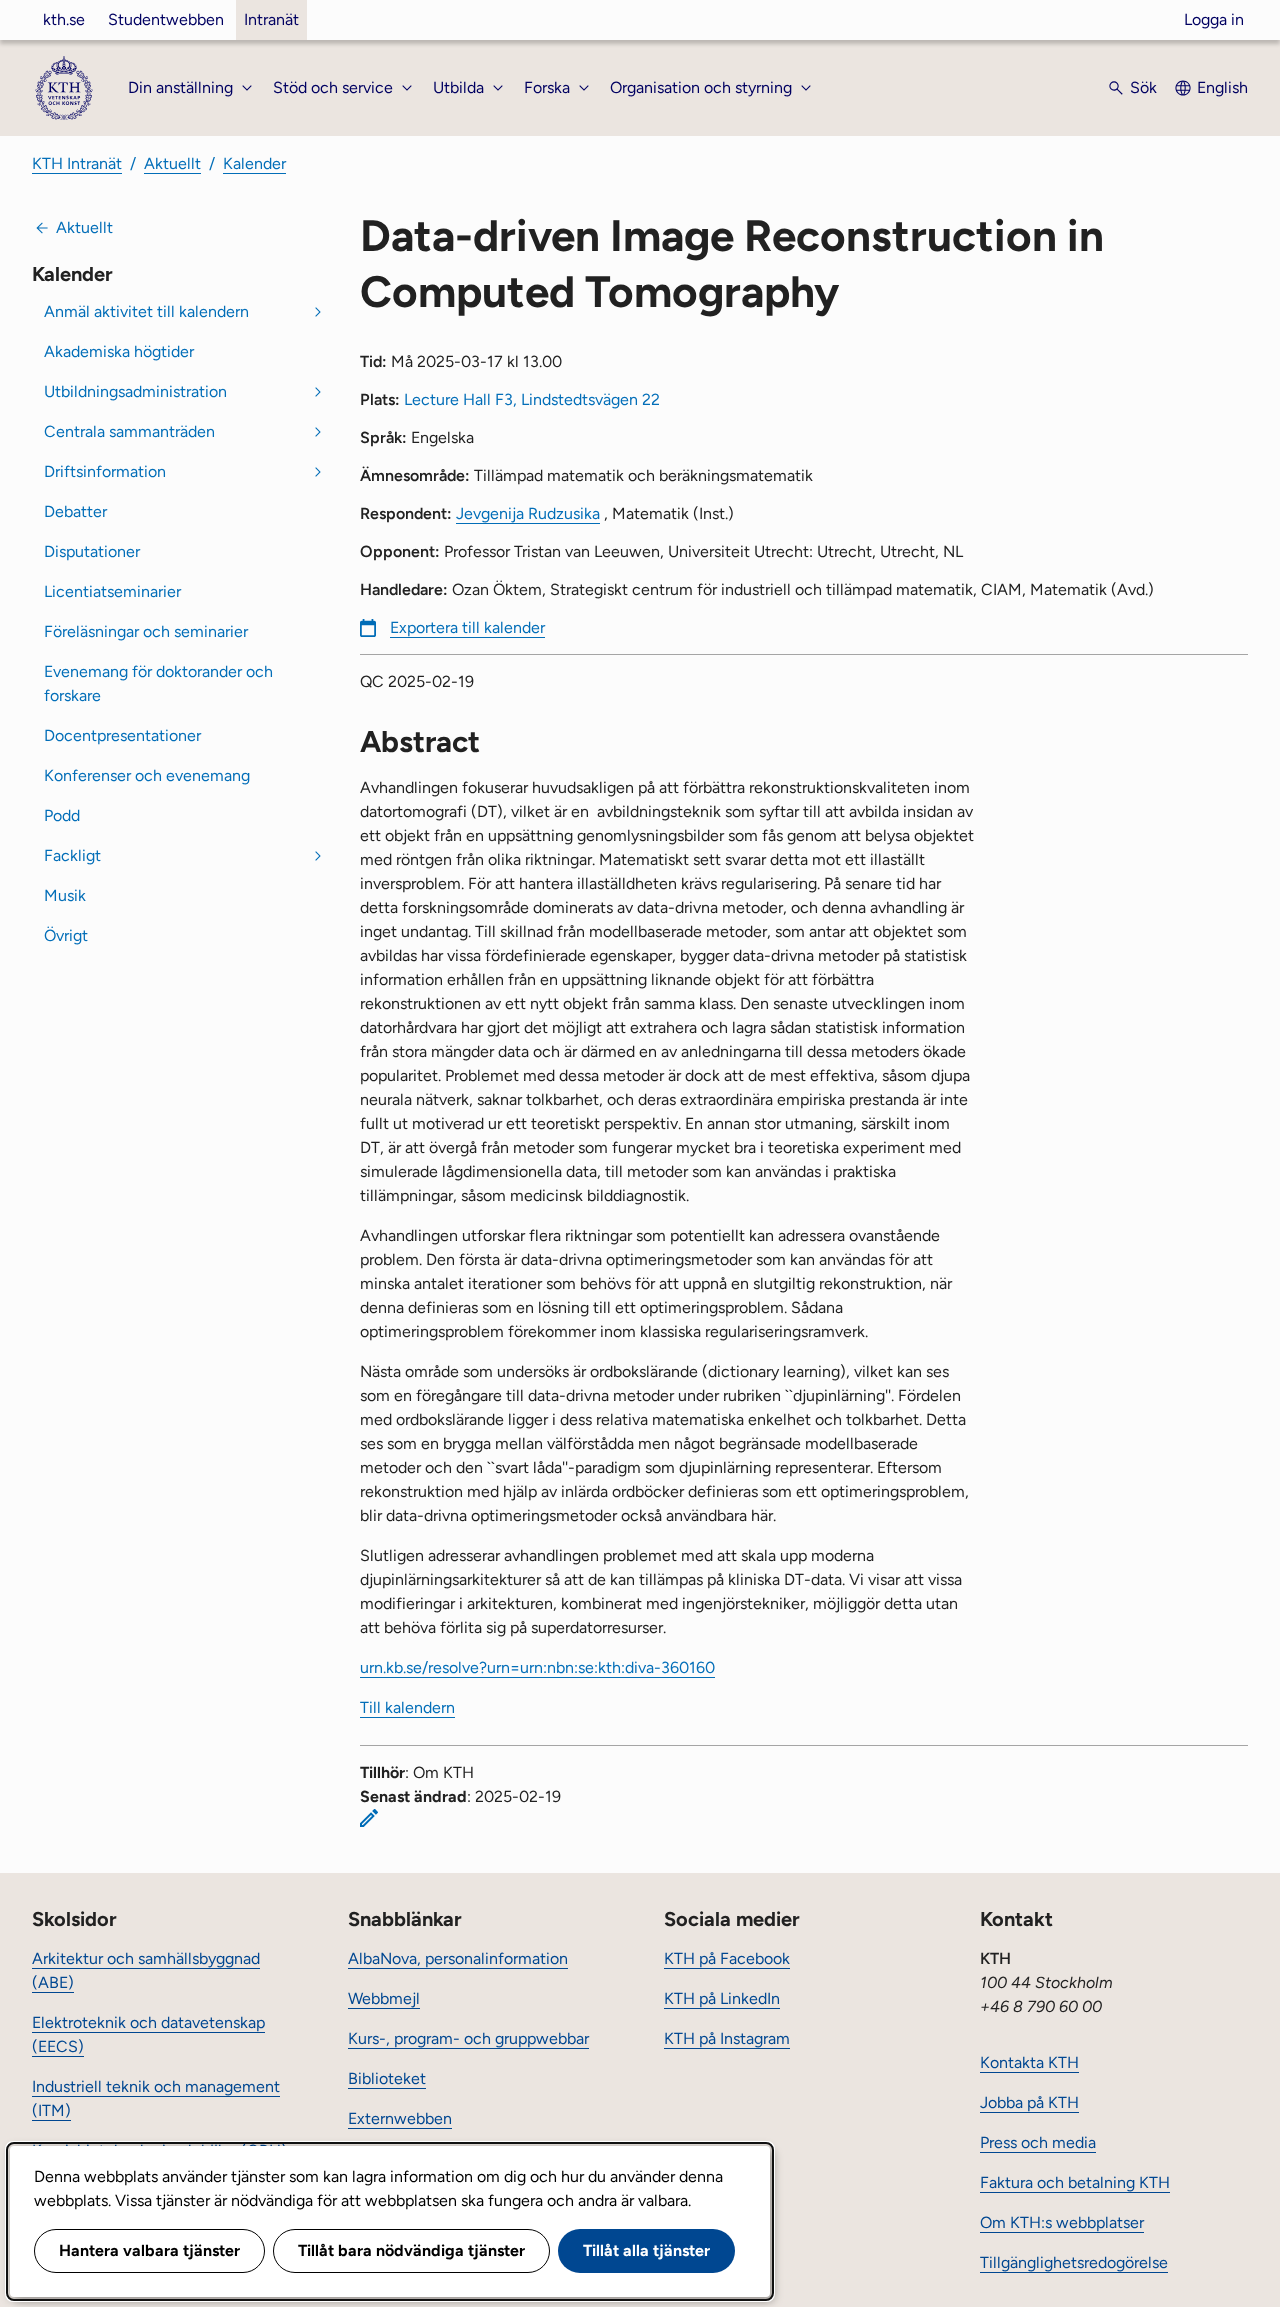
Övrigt (66, 935)
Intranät (271, 19)
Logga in (1214, 19)
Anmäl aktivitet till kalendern (146, 311)
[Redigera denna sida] (369, 1818)
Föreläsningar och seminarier (146, 631)
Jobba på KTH (1029, 2102)
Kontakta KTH (1029, 2062)
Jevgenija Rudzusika (528, 513)
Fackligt (72, 855)
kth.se (64, 19)
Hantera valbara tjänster (149, 2250)
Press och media (1038, 2142)
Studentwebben (166, 19)
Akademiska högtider (119, 351)
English (1222, 87)
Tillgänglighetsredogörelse (1074, 2262)
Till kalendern (407, 1707)
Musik (65, 895)
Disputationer (92, 551)
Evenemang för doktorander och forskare (158, 683)
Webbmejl (384, 1998)
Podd (62, 815)
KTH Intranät (77, 163)
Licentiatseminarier (112, 591)
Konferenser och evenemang (147, 775)
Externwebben (400, 2118)
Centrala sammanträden (129, 431)
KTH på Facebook (727, 1958)
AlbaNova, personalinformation (458, 1958)
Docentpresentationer (122, 735)
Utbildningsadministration (135, 391)
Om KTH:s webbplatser (1062, 2222)
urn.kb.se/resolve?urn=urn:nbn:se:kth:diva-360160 (537, 1667)
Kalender (254, 163)
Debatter (75, 511)
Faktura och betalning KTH (1075, 2182)
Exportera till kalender (467, 627)
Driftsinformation (105, 471)
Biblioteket (387, 2078)
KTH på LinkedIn (722, 1998)
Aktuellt (172, 163)
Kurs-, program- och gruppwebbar (468, 2038)
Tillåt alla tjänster (646, 2250)
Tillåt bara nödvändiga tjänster (411, 2250)
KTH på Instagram (727, 2038)
